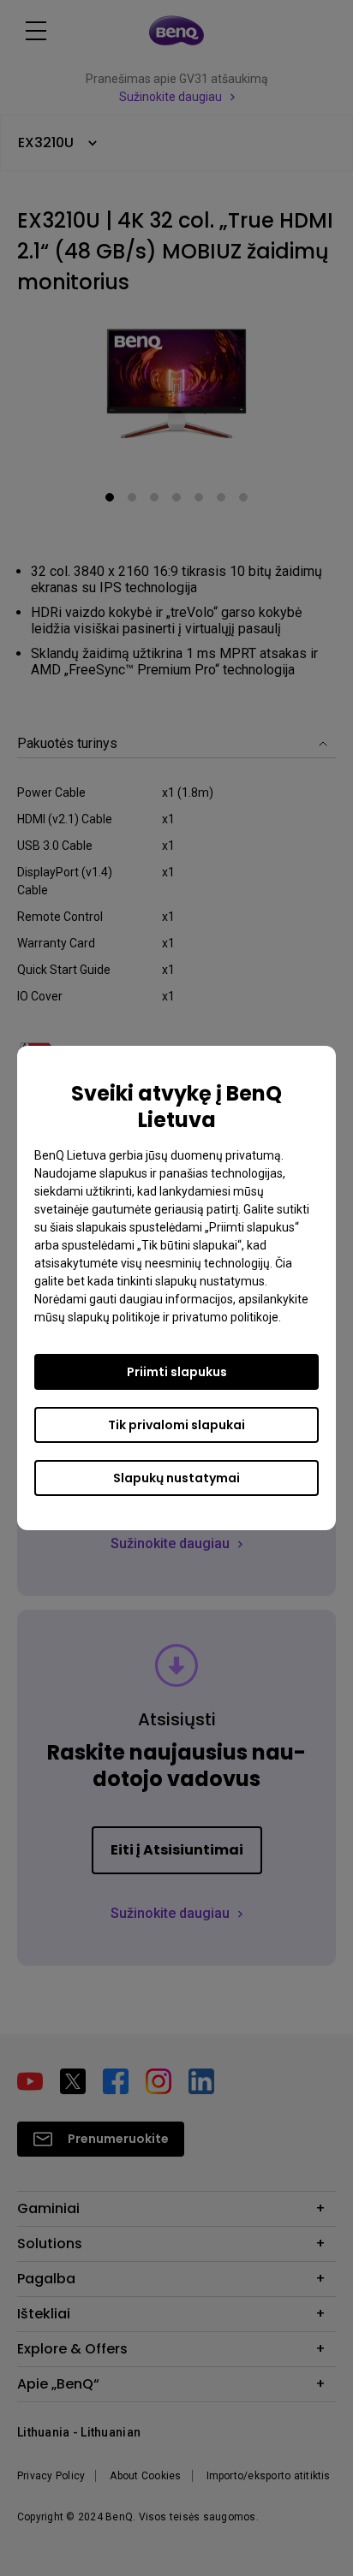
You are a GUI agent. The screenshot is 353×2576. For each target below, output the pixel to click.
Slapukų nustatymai (176, 1478)
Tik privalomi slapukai (176, 1425)
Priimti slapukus (177, 1372)
